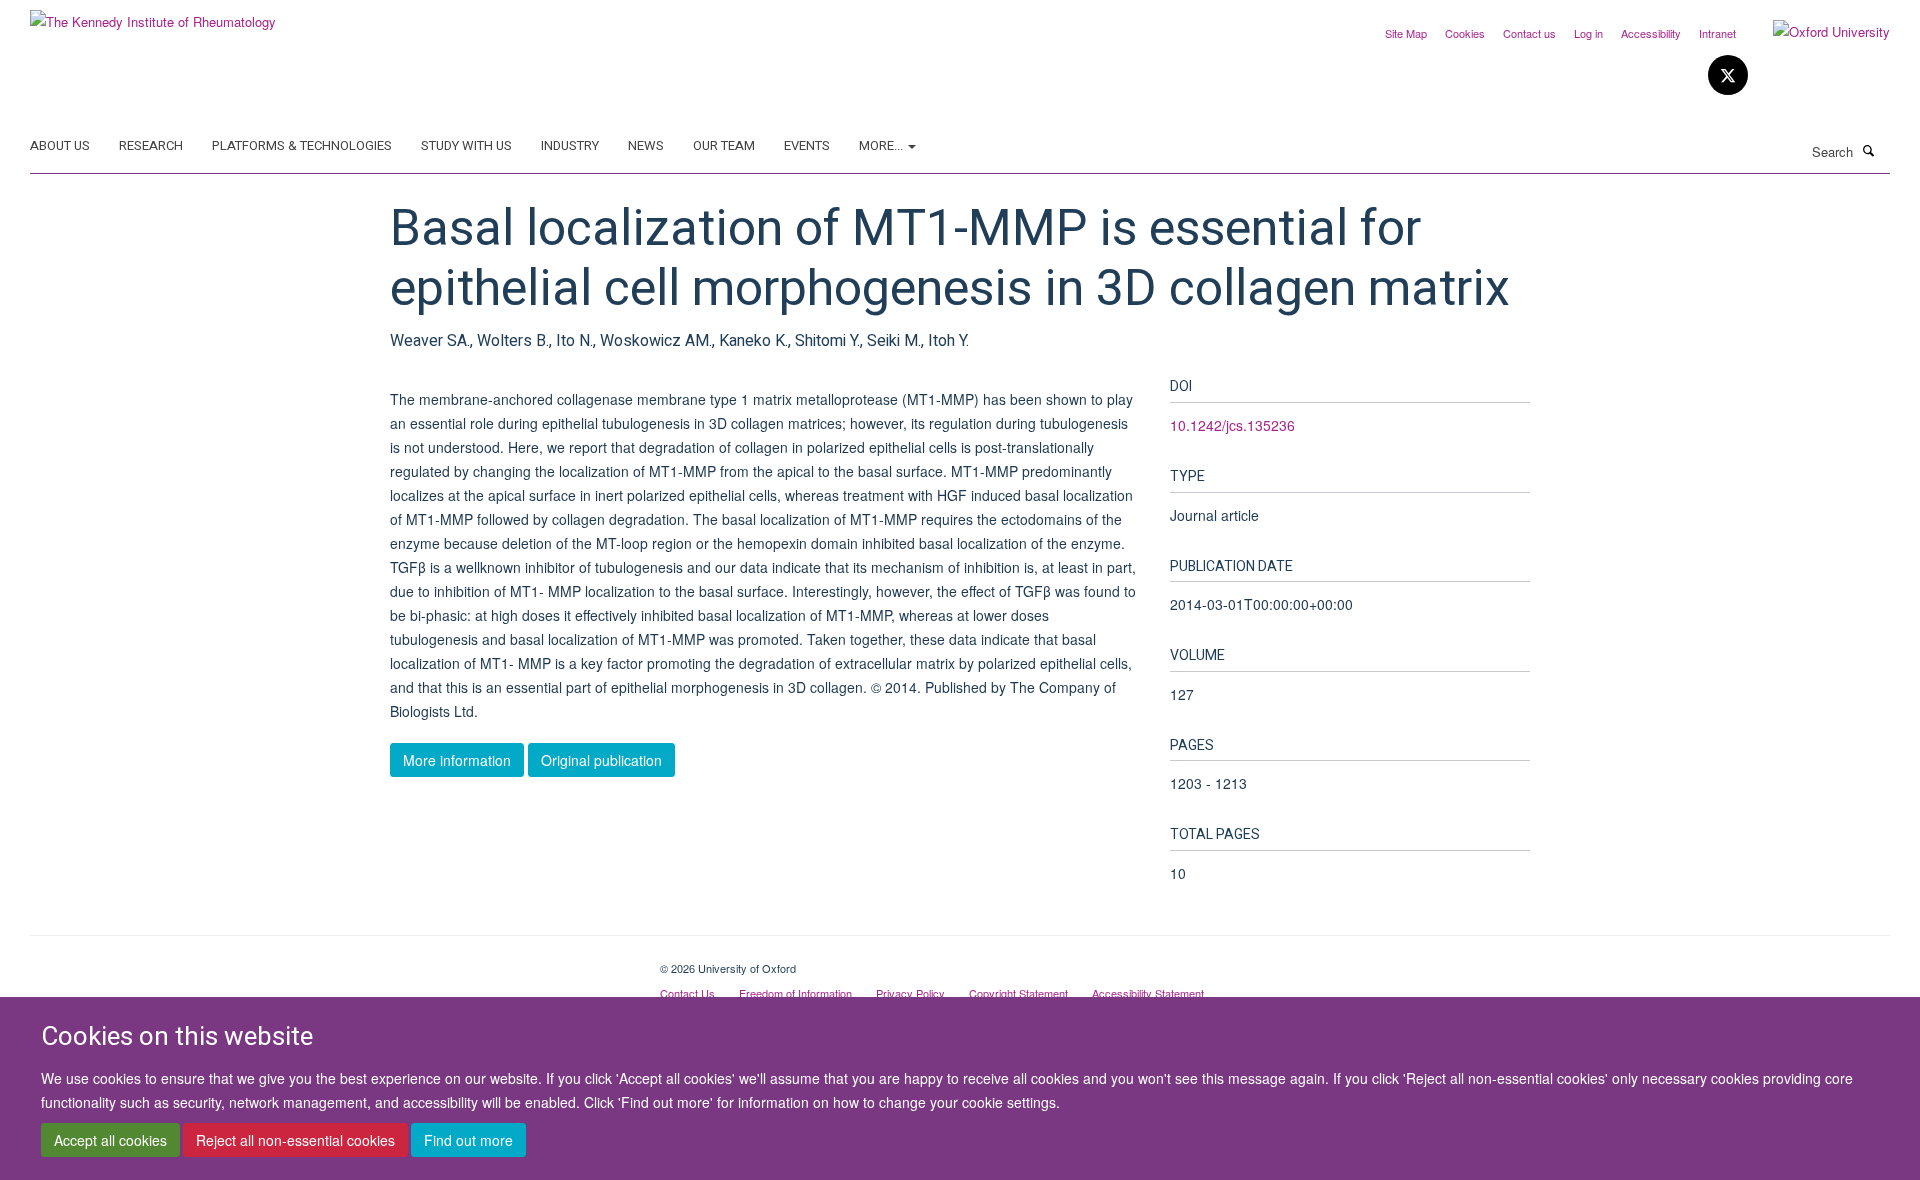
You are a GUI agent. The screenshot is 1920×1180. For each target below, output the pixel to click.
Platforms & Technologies (302, 145)
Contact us (1529, 33)
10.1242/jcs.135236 (1232, 425)
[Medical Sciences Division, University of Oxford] (330, 961)
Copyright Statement (1018, 993)
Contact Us (687, 993)
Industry (570, 145)
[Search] (1869, 150)
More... (882, 145)
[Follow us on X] (1728, 75)
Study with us (466, 145)
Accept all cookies (110, 1141)
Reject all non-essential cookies (295, 1141)
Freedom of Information (795, 993)
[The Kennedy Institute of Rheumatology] (153, 14)
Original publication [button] (601, 760)
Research (151, 145)
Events (807, 145)
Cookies (1465, 33)
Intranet (1717, 33)
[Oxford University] (1816, 32)
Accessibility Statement (1148, 993)
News (646, 145)
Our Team (724, 145)
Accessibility (1651, 33)
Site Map (1406, 33)
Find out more (468, 1141)
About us (60, 145)
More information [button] (457, 760)
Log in (1588, 33)
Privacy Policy (910, 993)
